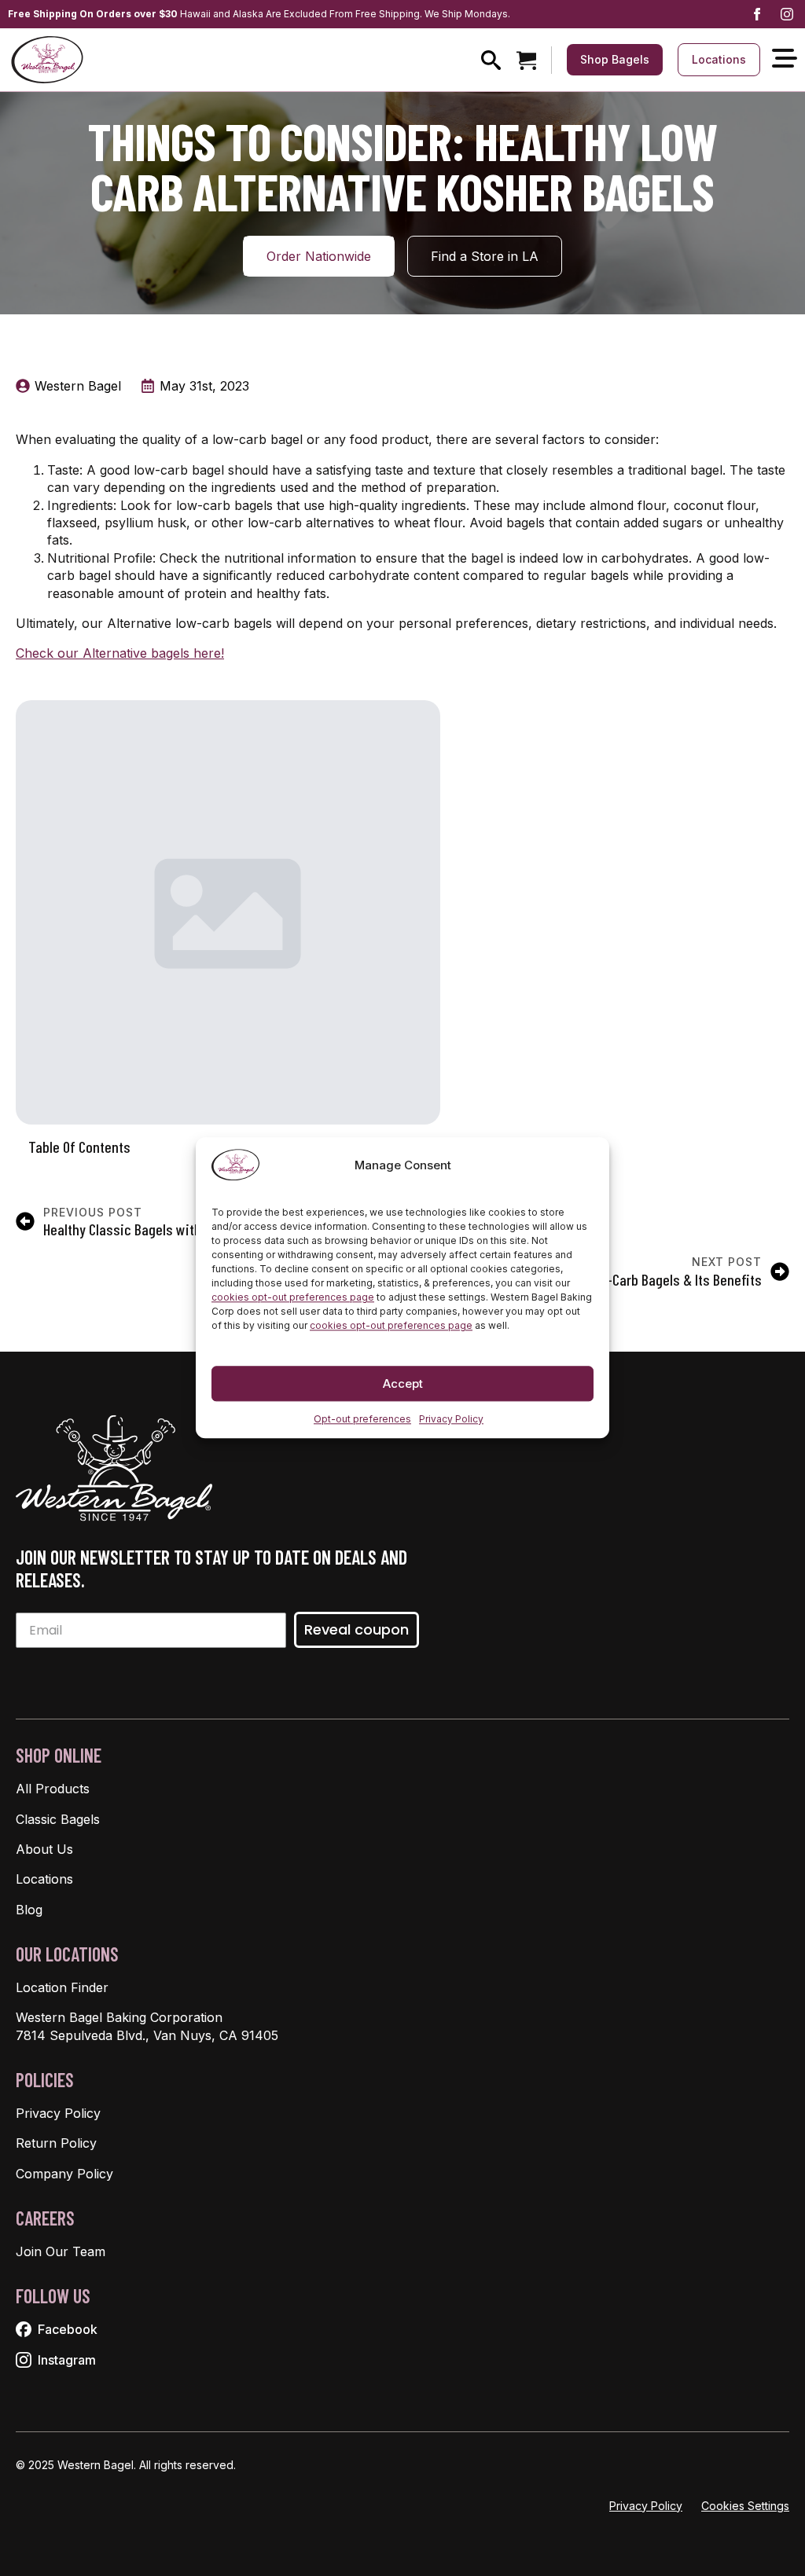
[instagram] (787, 14)
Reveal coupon (357, 1629)
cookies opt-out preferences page (293, 1297)
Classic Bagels (58, 1819)
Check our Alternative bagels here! (120, 653)
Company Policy (64, 2174)
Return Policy (56, 2143)
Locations (44, 1879)
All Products (53, 1789)
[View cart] (526, 60)
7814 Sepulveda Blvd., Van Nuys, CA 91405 (147, 2035)
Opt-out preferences (362, 1419)
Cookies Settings (745, 2506)
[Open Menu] (785, 59)
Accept (403, 1383)
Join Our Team (61, 2251)
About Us (44, 1849)
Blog (29, 1910)
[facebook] (757, 14)
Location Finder (62, 1987)
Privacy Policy (451, 1419)
